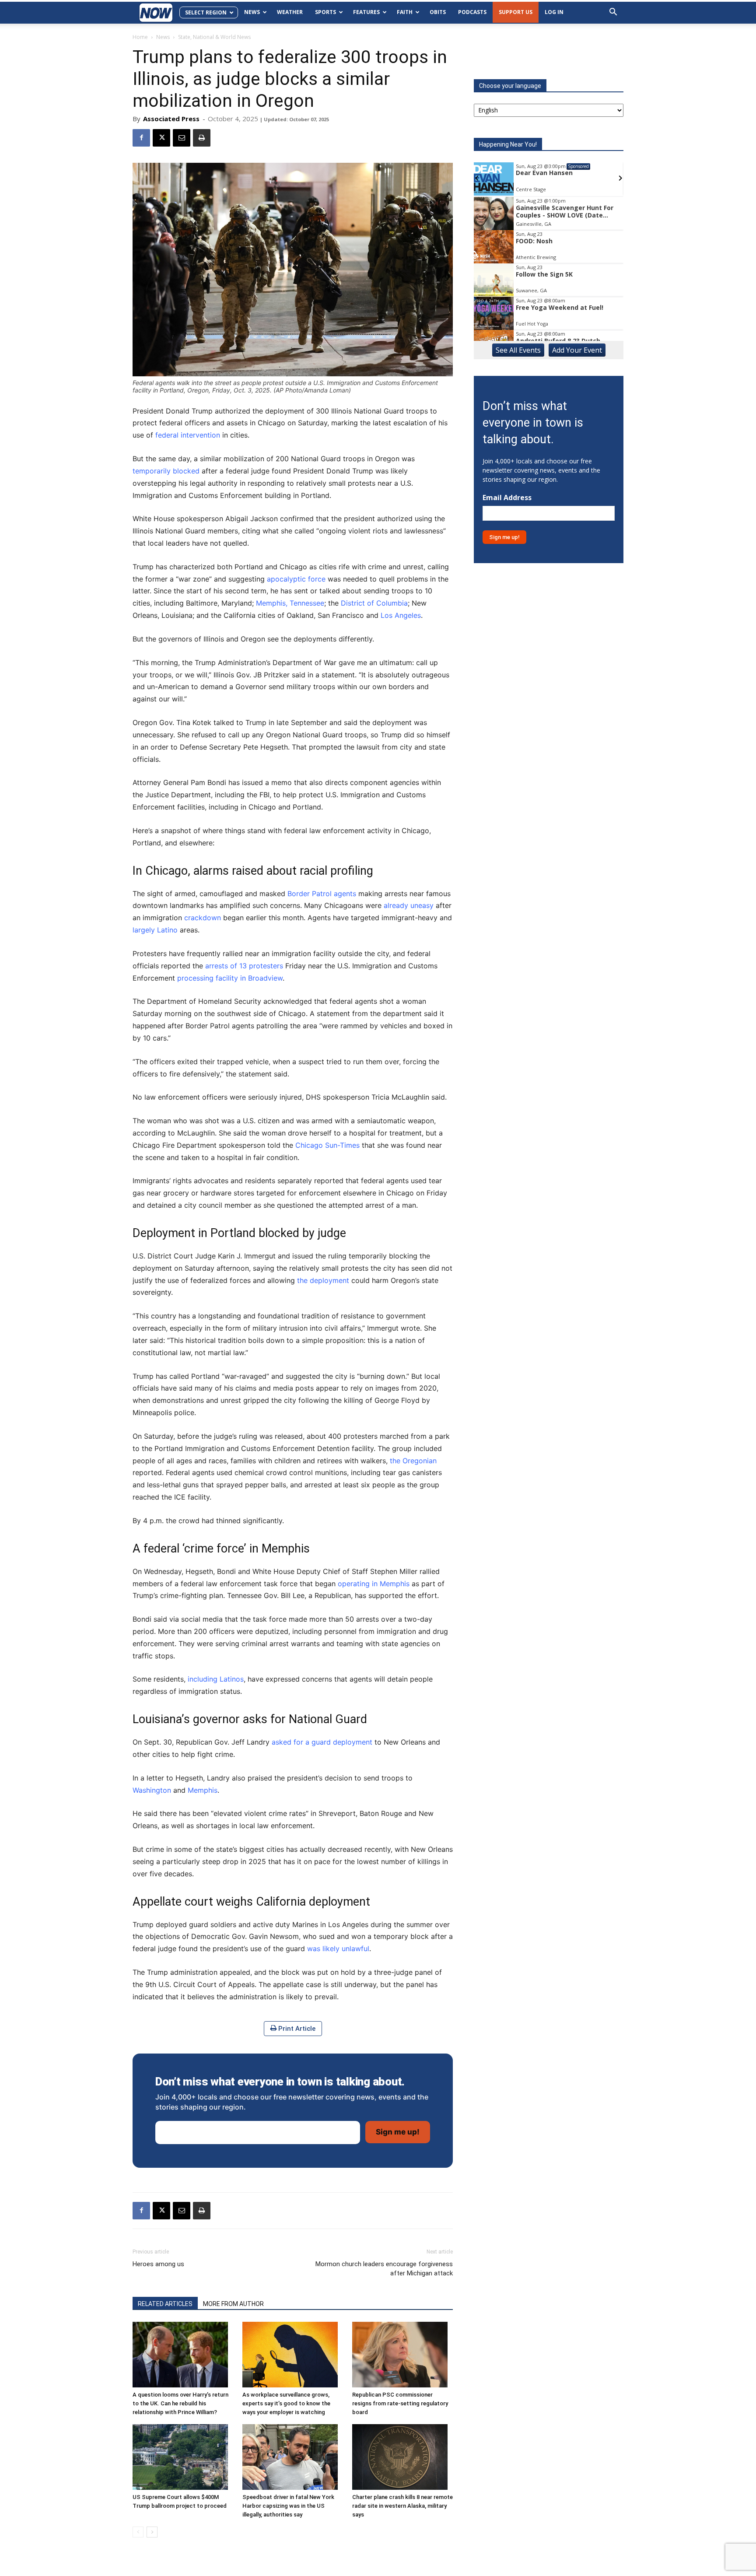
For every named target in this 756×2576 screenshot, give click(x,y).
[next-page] (152, 2532)
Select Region (206, 12)
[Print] (202, 138)
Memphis (203, 1790)
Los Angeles (401, 615)
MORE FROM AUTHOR (233, 2304)
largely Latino (155, 930)
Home (140, 37)
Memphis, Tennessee (290, 603)
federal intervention (188, 435)
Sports (325, 12)
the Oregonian (413, 1461)
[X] (161, 138)
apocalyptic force (296, 579)
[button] (613, 13)
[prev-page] (138, 2532)
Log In (554, 12)
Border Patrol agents (322, 894)
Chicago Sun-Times (327, 1145)
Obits (438, 12)
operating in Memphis (374, 1584)
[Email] (182, 138)
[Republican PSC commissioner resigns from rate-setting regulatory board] (402, 2355)
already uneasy (409, 905)
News (252, 12)
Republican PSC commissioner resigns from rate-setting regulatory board (400, 2403)
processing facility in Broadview (230, 978)
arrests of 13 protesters (244, 966)
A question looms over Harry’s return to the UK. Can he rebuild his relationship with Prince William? (180, 2403)
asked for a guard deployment (322, 1742)
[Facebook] (141, 138)
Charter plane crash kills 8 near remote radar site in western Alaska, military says (402, 2506)
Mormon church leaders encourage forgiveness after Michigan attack (384, 2269)
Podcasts (472, 12)
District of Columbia (374, 603)
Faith (405, 12)
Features (366, 12)
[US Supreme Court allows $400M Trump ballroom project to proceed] (183, 2457)
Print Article (296, 2029)
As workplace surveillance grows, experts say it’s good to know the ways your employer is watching (286, 2403)
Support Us (516, 12)
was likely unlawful (338, 1949)
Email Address (507, 498)
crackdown (203, 918)
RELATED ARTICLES (165, 2304)
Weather (290, 12)
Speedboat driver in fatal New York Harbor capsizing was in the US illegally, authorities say (288, 2506)
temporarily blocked (166, 471)
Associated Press (171, 119)
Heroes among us (158, 2264)
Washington (152, 1790)
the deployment (323, 1280)
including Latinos (216, 1679)
